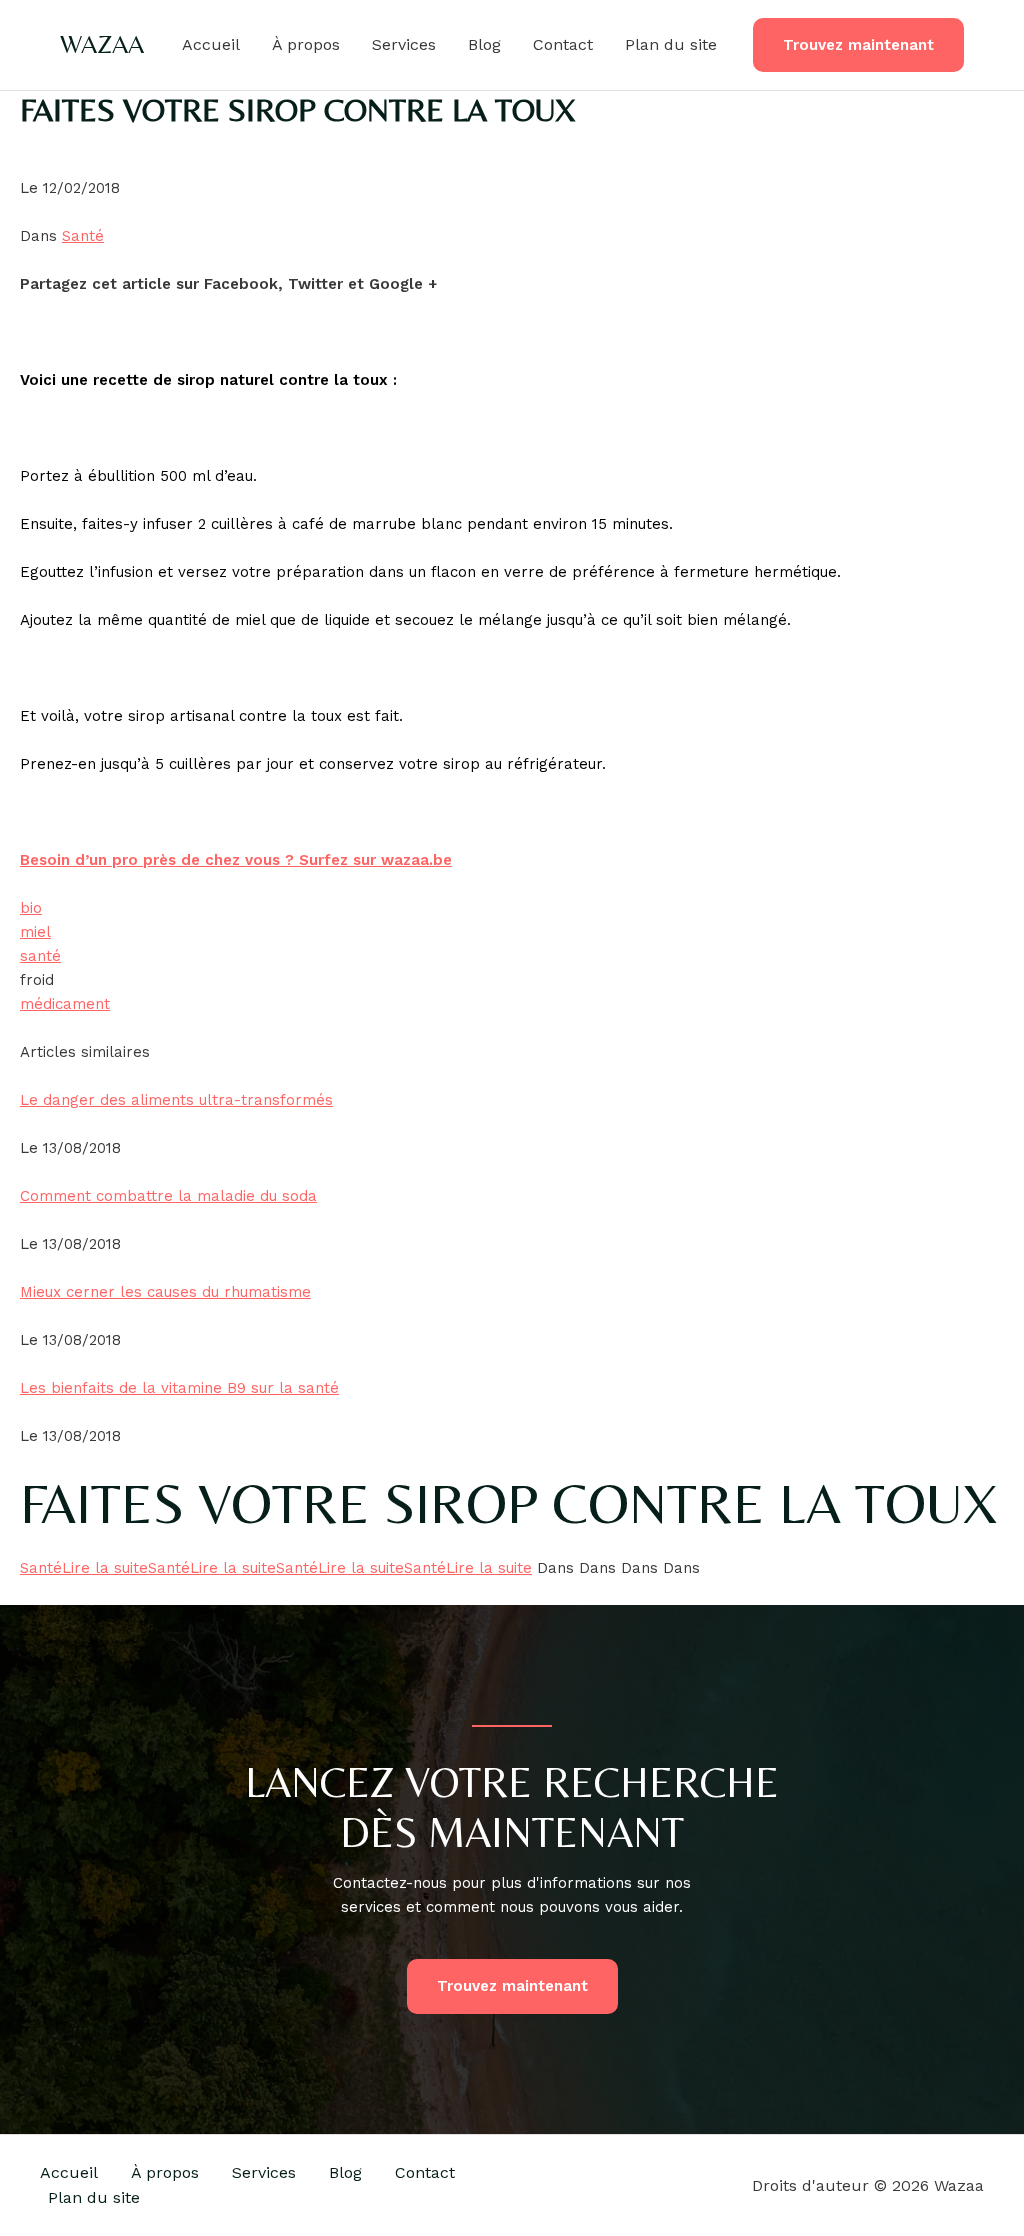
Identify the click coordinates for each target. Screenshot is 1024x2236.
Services (404, 44)
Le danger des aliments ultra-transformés (176, 1100)
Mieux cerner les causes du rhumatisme (165, 1292)
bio (31, 908)
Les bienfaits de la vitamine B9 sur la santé (179, 1388)
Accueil (211, 44)
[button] (858, 45)
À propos (306, 44)
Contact (563, 44)
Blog (484, 44)
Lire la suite (105, 1568)
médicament (65, 1004)
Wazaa (102, 44)
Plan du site (671, 44)
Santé (83, 236)
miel (35, 932)
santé (40, 956)
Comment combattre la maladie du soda (168, 1196)
